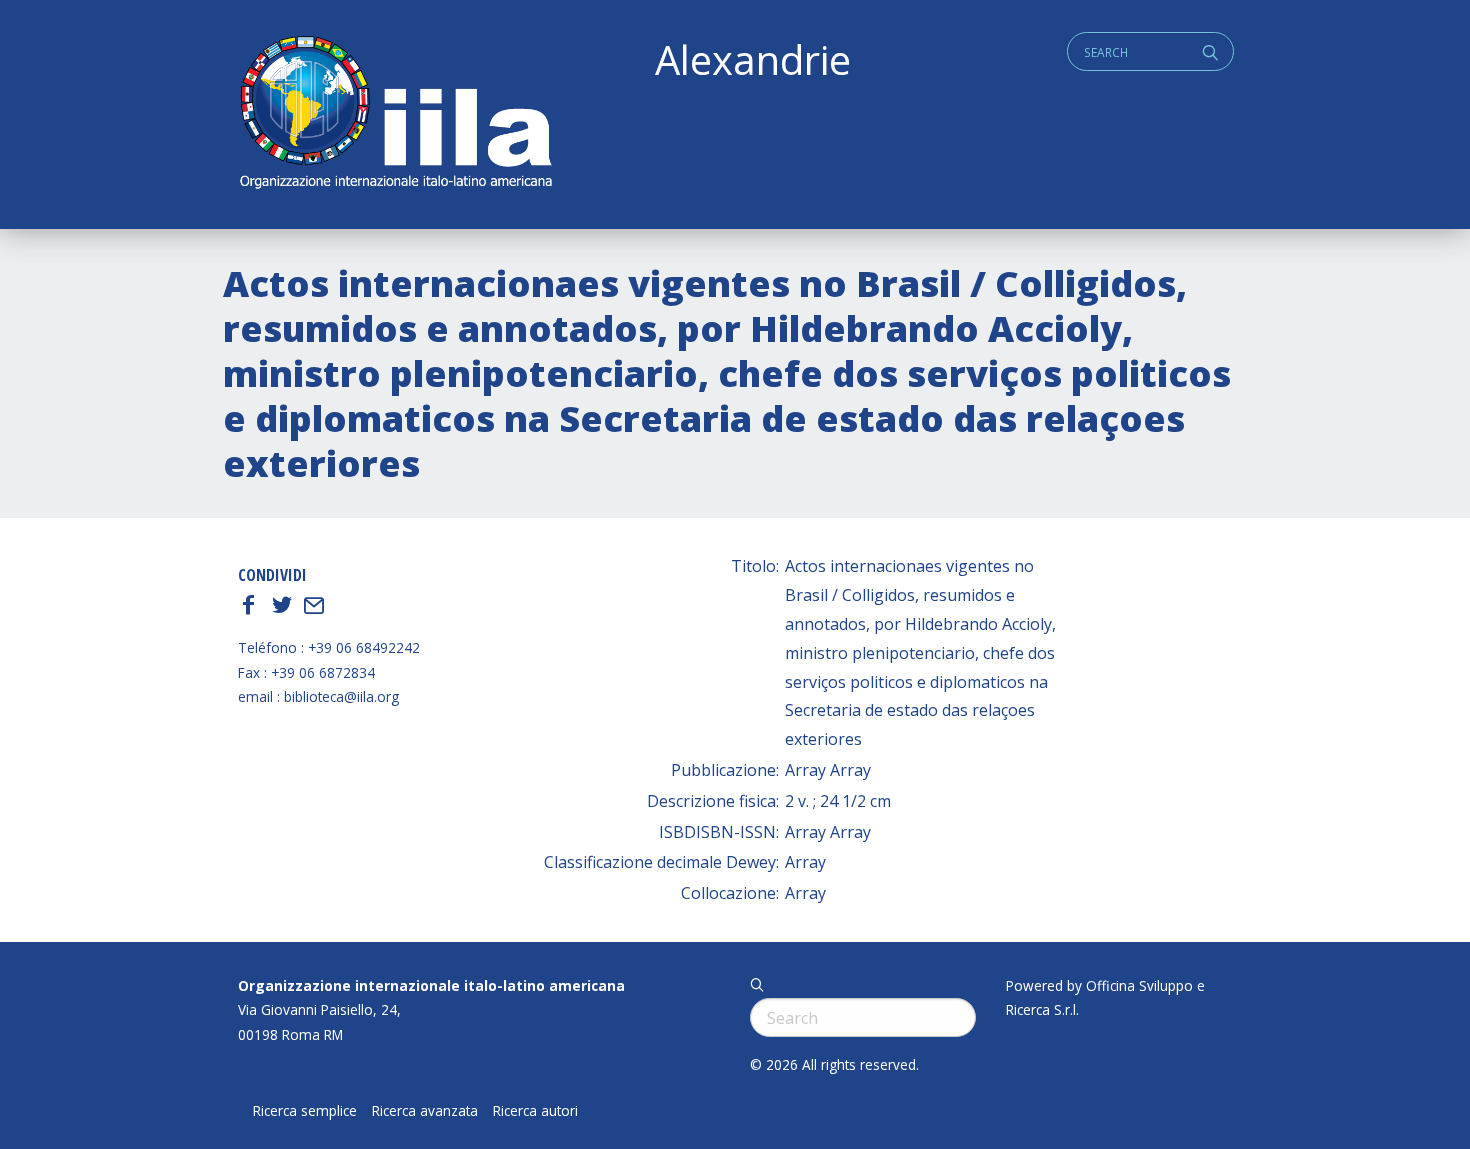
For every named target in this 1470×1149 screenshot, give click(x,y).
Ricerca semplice (305, 1111)
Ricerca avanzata (425, 1111)
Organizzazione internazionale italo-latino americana (431, 985)
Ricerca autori (535, 1111)
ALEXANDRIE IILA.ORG (395, 114)
